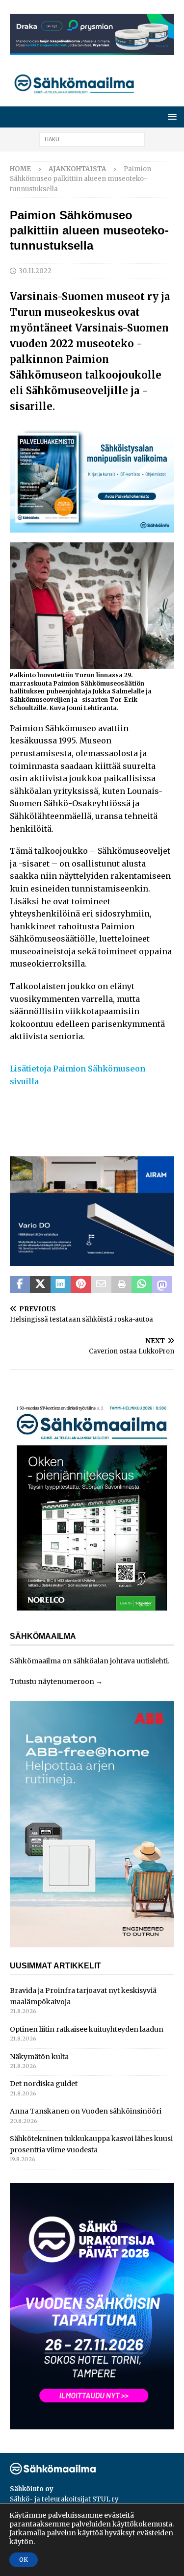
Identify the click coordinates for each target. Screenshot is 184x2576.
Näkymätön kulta (39, 2057)
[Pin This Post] (81, 1285)
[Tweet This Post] (40, 1285)
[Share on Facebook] (20, 1285)
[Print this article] (121, 1285)
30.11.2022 (35, 271)
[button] (171, 116)
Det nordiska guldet (44, 2084)
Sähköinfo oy (32, 2489)
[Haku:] (92, 139)
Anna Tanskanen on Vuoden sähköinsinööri (86, 2111)
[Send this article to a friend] (101, 1285)
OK (24, 2560)
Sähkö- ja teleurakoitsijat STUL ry (64, 2499)
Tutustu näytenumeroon (52, 1682)
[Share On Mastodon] (162, 1285)
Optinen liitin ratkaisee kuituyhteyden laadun (87, 2029)
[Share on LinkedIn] (61, 1285)
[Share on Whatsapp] (142, 1285)
